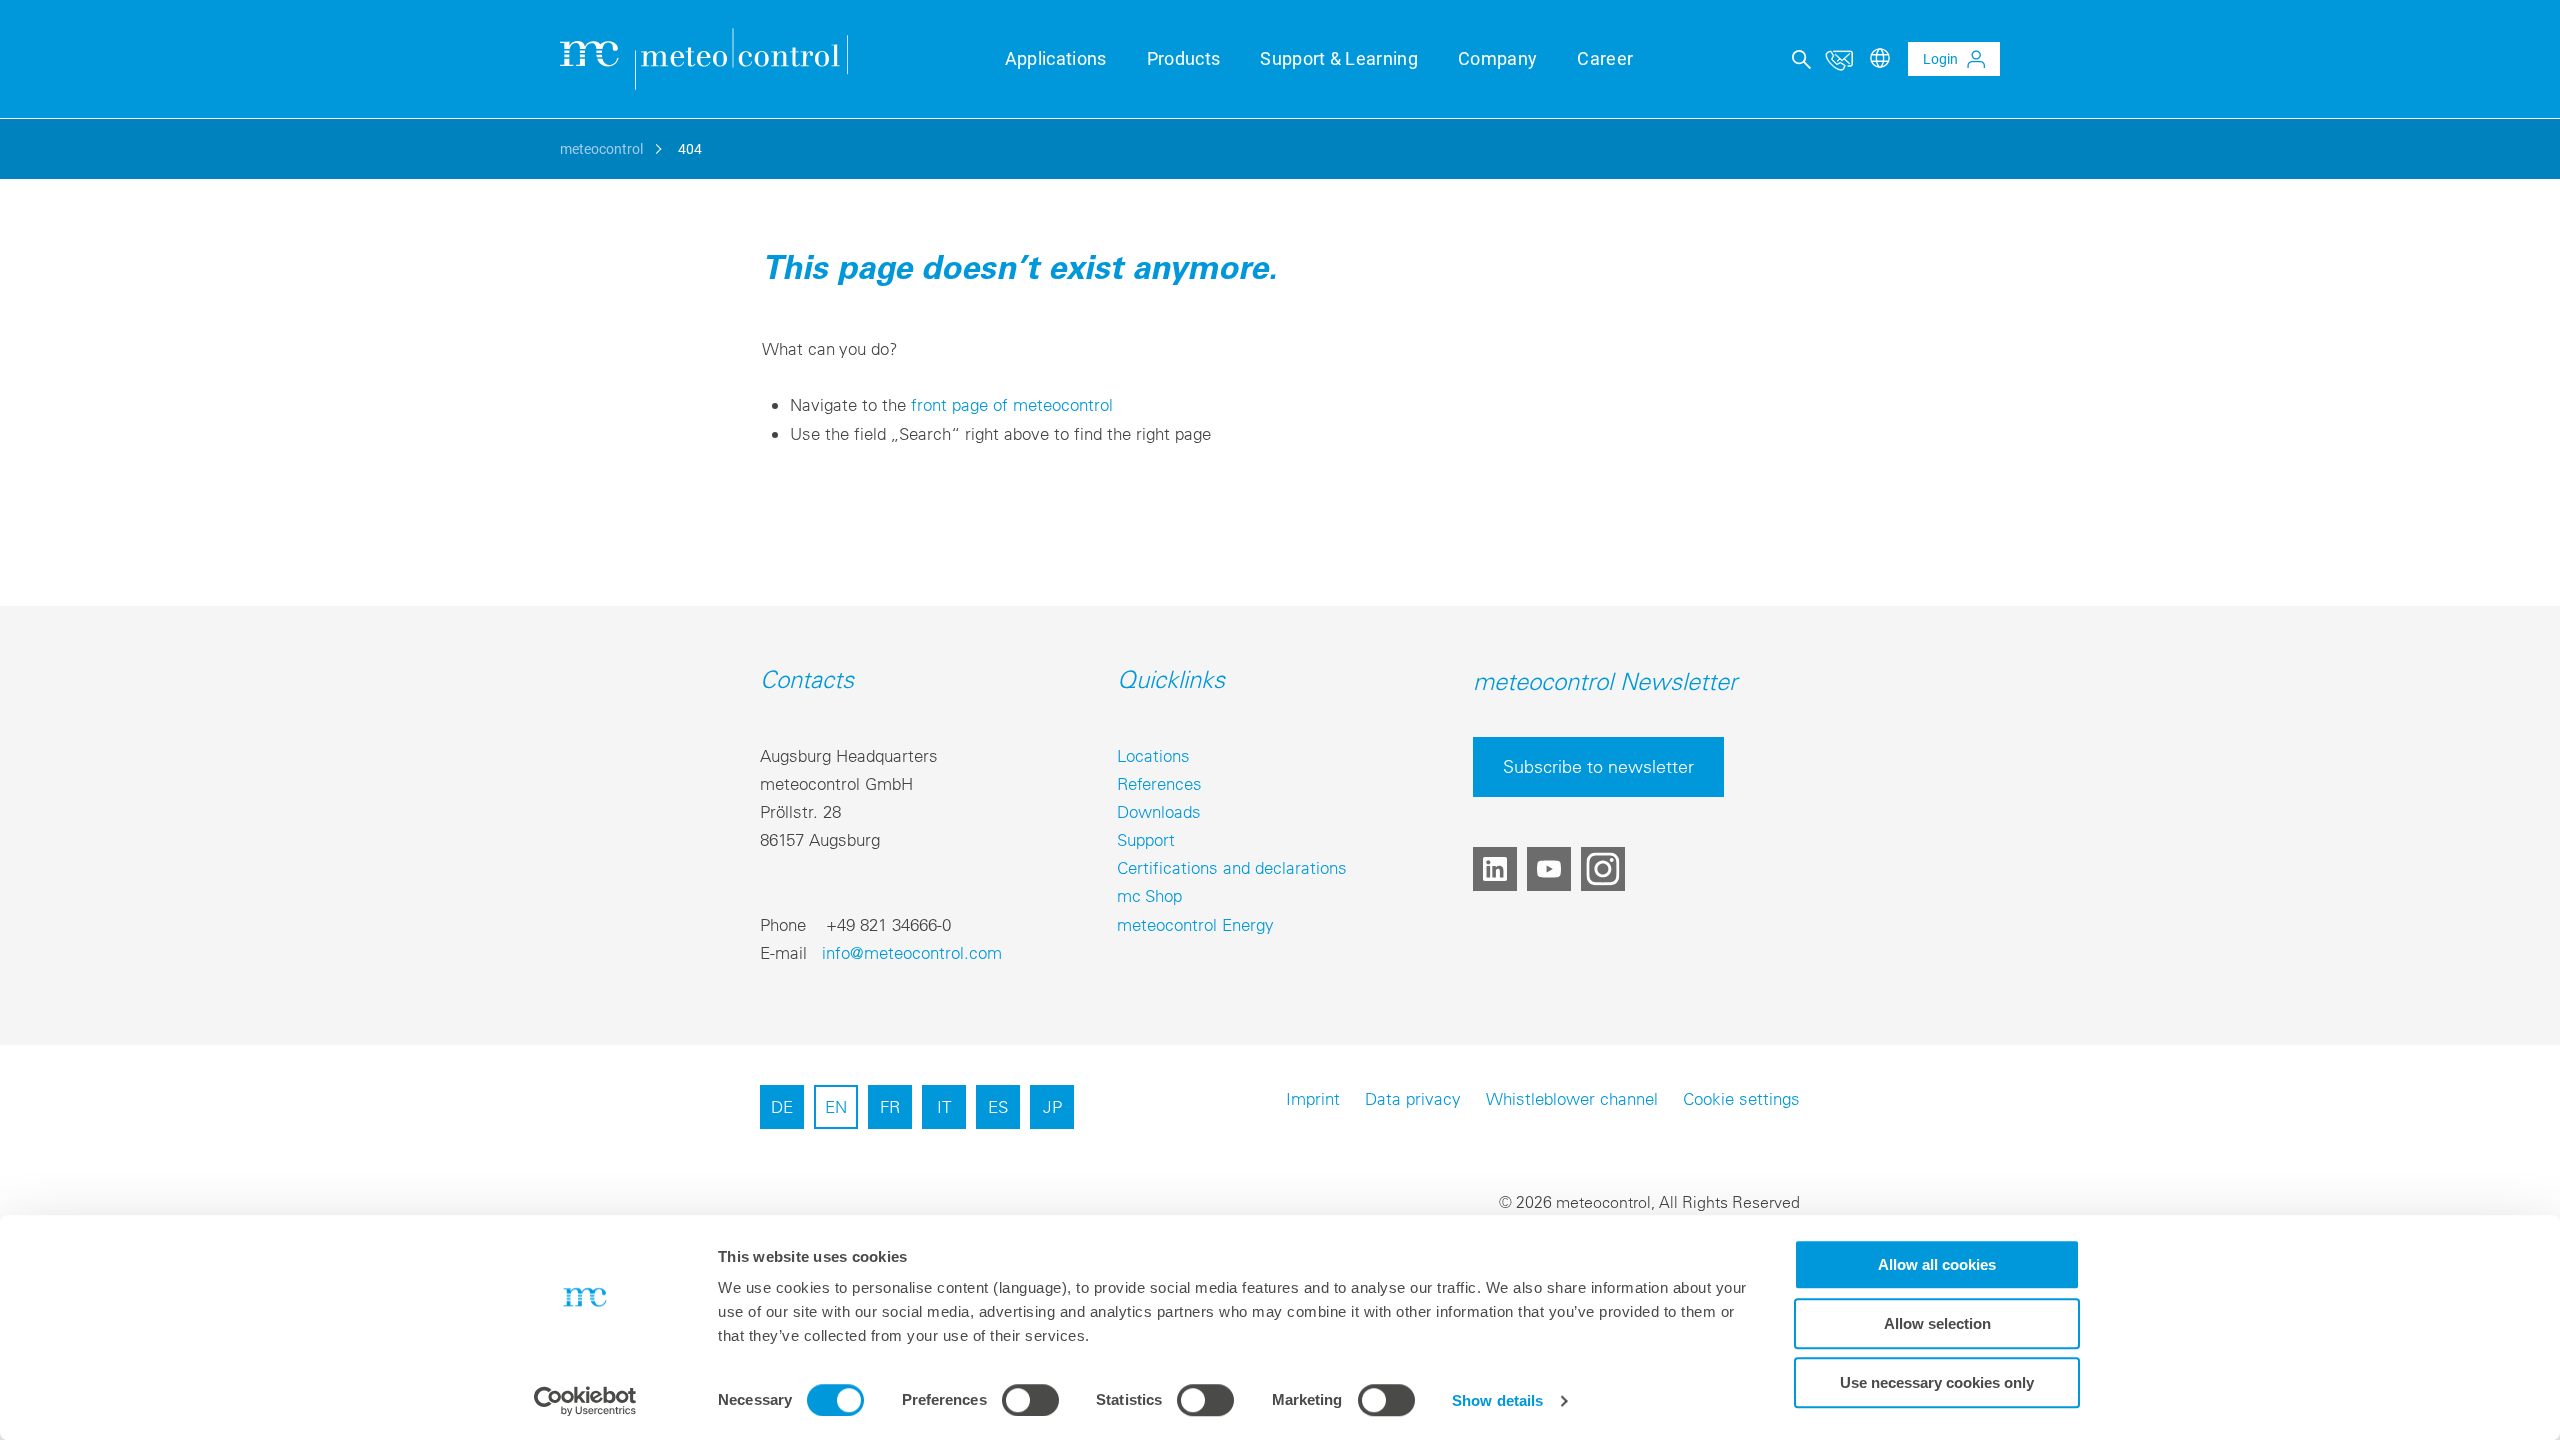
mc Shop (1149, 895)
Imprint (1313, 1098)
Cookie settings (1741, 1098)
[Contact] (1839, 59)
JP (1052, 1106)
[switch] (1030, 1400)
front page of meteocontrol (1012, 404)
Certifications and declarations (1232, 867)
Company (1497, 58)
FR (890, 1106)
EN (836, 1106)
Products (1184, 58)
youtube (1549, 869)
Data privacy (1413, 1098)
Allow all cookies (1937, 1264)
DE (782, 1106)
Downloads (1159, 811)
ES (998, 1106)
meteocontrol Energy (1195, 924)
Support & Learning (1339, 58)
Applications (1056, 58)
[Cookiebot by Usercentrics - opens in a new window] (585, 1401)
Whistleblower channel (1572, 1098)
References (1159, 783)
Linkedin (1495, 869)
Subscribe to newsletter (1598, 766)
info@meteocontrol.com (912, 952)
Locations (1153, 755)
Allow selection (1937, 1323)
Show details (1497, 1400)
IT (944, 1106)
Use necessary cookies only (1937, 1382)
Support (1146, 839)
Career (1605, 58)
